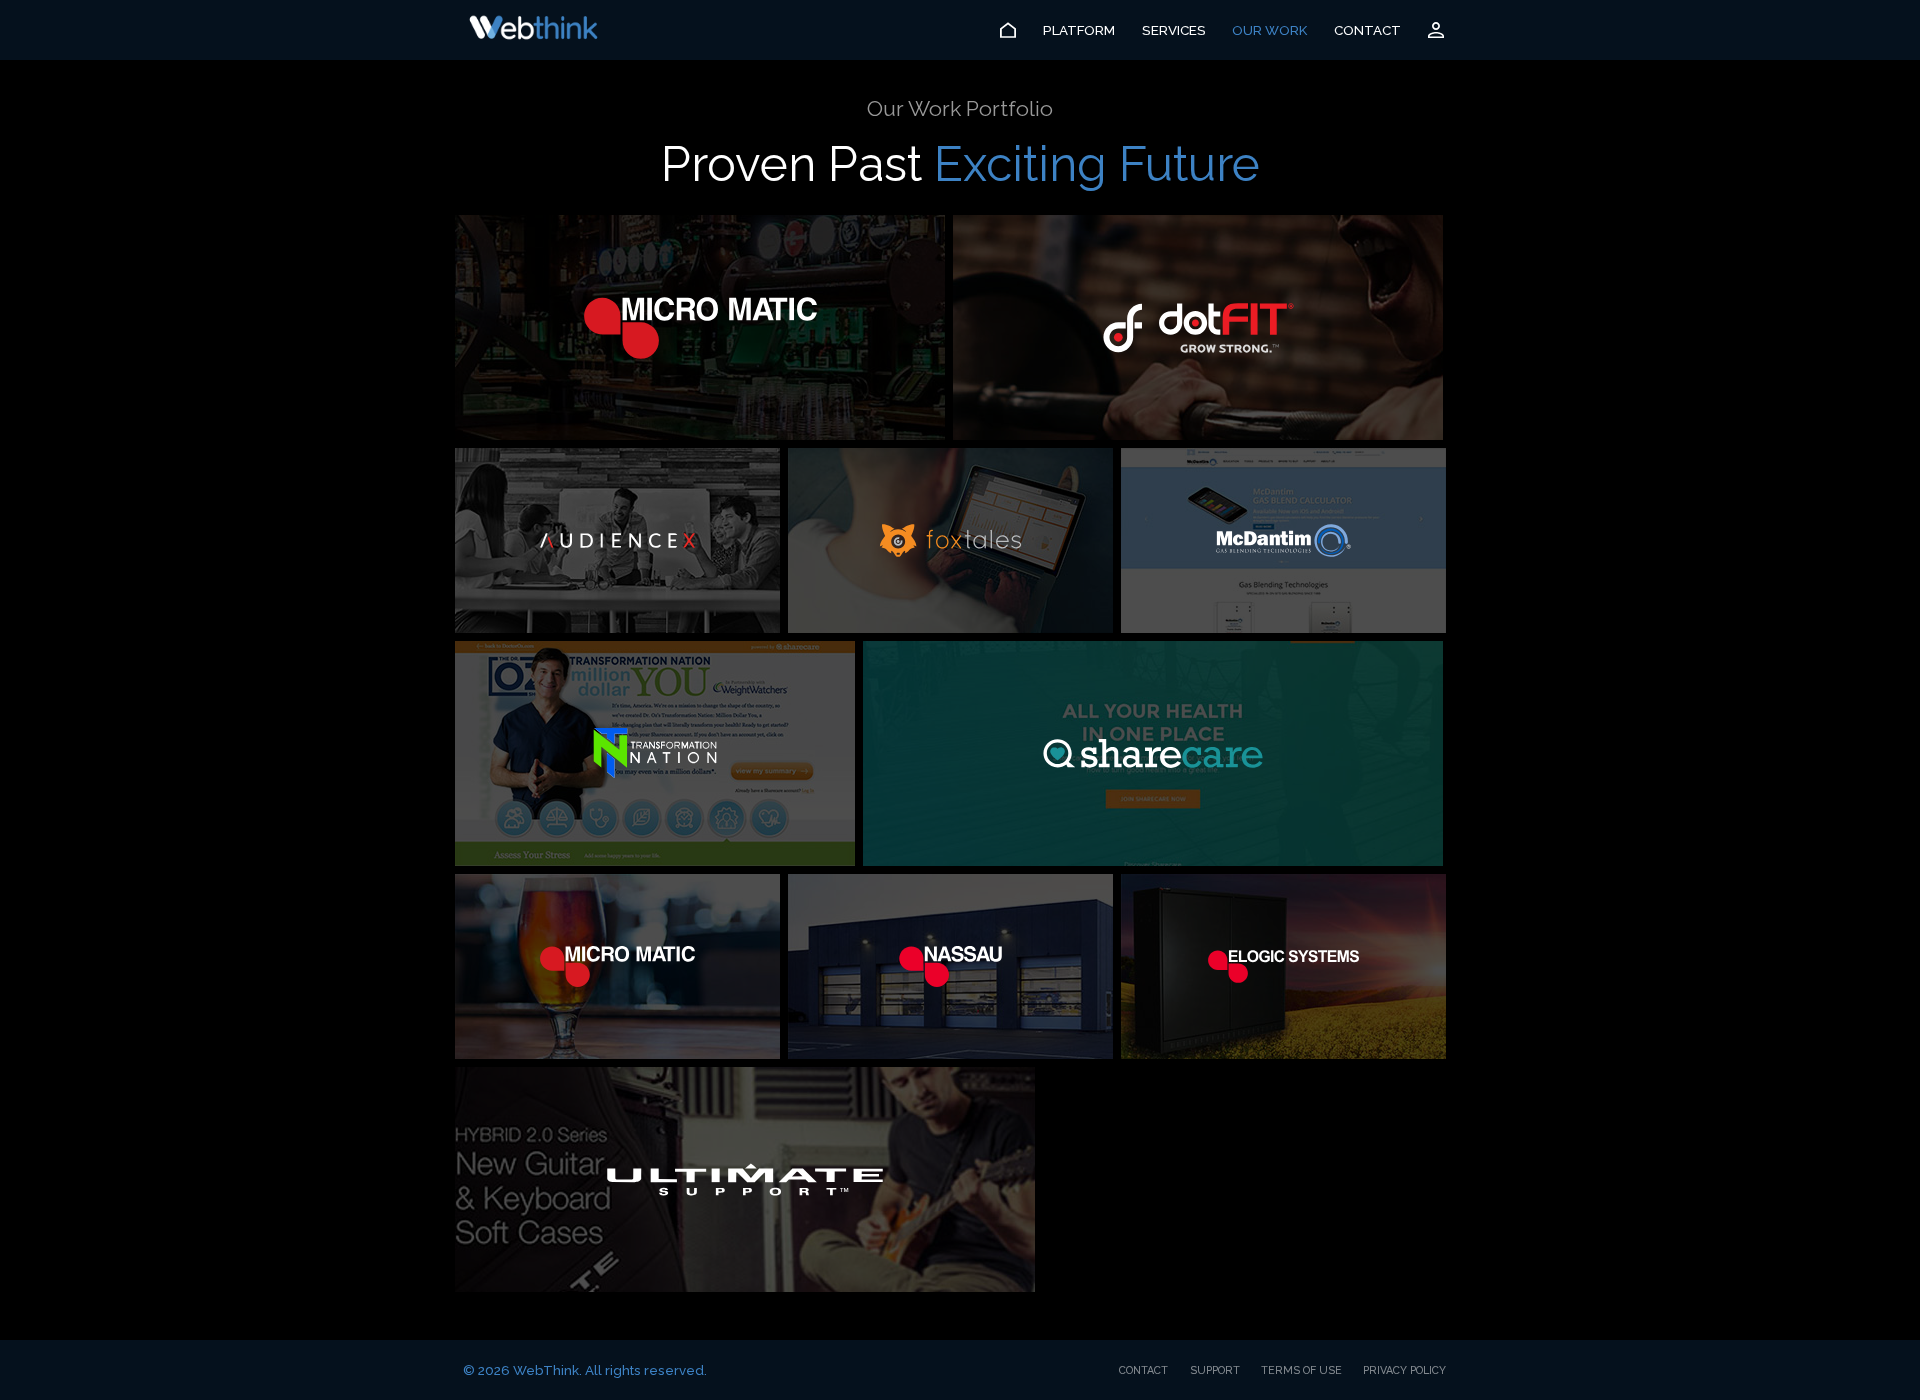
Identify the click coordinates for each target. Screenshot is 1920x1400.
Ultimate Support (745, 1179)
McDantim (1283, 540)
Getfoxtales (950, 540)
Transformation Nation (655, 753)
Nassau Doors (950, 966)
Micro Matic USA (700, 327)
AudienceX (617, 540)
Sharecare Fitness (1153, 753)
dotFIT (1198, 327)
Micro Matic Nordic (617, 966)
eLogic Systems (1283, 966)
